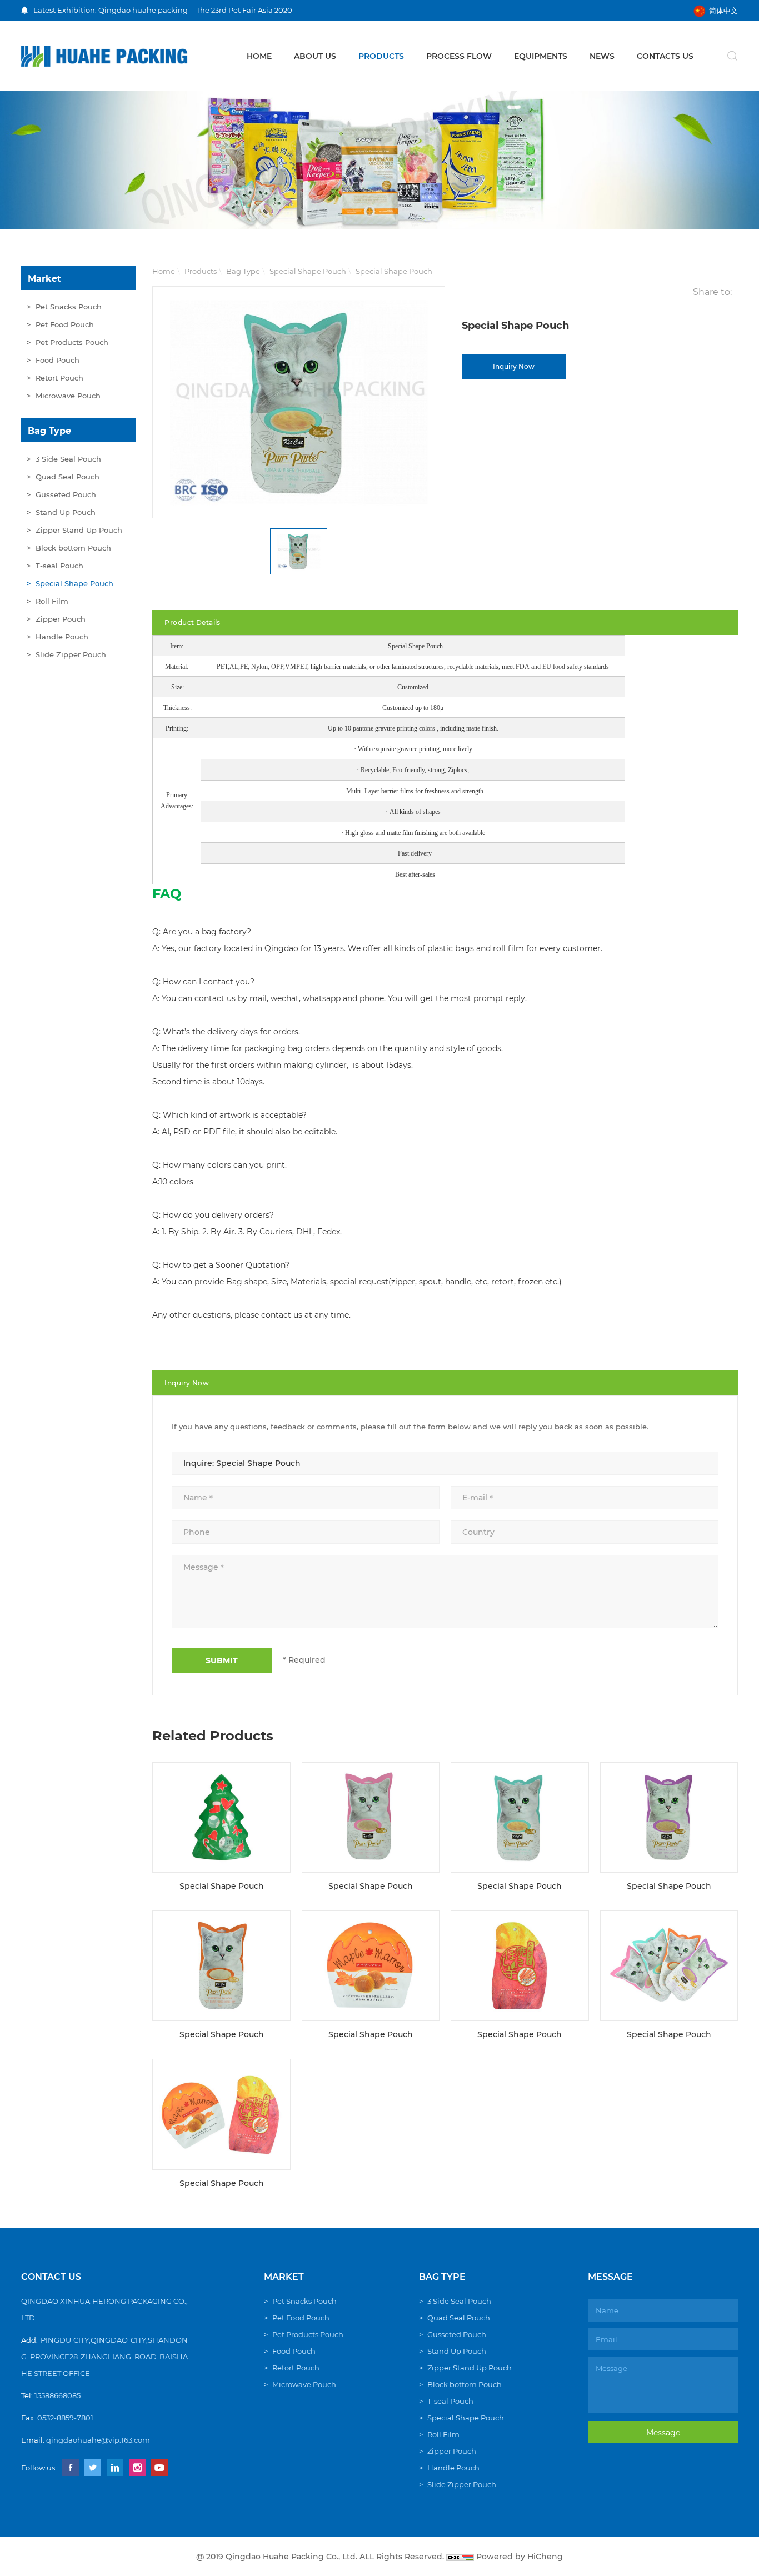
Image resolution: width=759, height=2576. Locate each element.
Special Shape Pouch (74, 583)
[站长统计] (460, 2557)
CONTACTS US (665, 56)
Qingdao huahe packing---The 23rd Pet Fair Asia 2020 (195, 10)
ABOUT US (315, 56)
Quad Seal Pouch (68, 477)
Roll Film (52, 601)
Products (201, 271)
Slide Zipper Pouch (71, 654)
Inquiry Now (514, 366)
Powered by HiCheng (520, 2557)
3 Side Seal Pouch (68, 459)
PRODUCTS (381, 56)
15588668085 (58, 2395)
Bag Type (49, 431)
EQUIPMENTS (541, 56)
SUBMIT (222, 1660)
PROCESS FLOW (459, 56)
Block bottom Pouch (73, 548)
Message (663, 2433)
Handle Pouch (62, 637)
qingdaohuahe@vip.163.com (98, 2440)
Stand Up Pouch (66, 512)
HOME (259, 56)
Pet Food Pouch (65, 324)
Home (164, 271)
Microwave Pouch (68, 396)
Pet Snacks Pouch (69, 307)
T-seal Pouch (59, 566)
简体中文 (723, 11)
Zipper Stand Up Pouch (79, 530)
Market (44, 279)
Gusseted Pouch (66, 494)
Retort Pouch (59, 378)
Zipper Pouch (61, 619)
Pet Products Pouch (72, 342)
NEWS (602, 56)
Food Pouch (58, 360)
